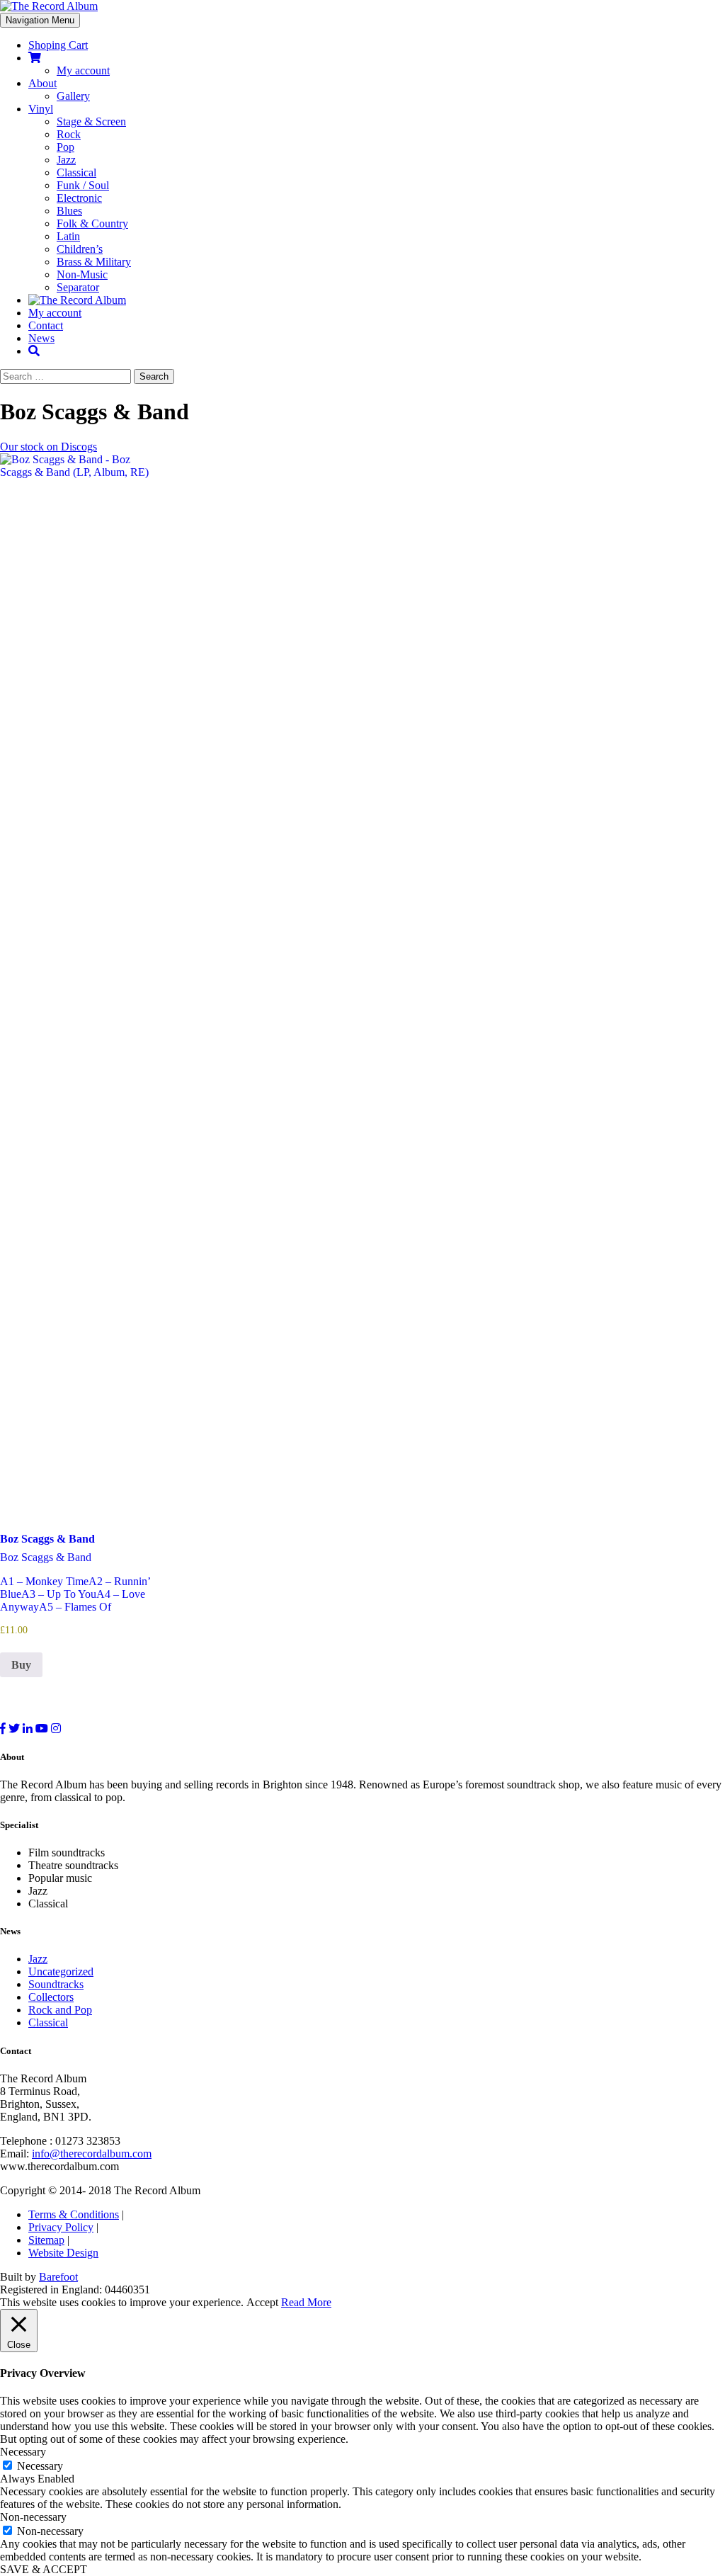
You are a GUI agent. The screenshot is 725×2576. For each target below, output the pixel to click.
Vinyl (41, 109)
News (41, 338)
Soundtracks (56, 1984)
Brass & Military (94, 262)
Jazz (66, 160)
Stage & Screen (91, 121)
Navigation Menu (40, 20)
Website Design (63, 2253)
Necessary (40, 2466)
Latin (68, 236)
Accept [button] (262, 2302)
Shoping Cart (58, 45)
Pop (65, 147)
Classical (76, 172)
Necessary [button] (23, 2452)
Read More (306, 2302)
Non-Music (82, 274)
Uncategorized (61, 1971)
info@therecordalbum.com (92, 2154)
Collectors (51, 1997)
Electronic (79, 198)
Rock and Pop (60, 2010)
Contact (46, 325)
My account (83, 70)
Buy (21, 1665)
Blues (69, 211)
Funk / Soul (83, 185)
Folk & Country (92, 223)
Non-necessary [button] (33, 2517)
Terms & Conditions (74, 2214)
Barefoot (58, 2277)
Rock (69, 134)
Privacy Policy (61, 2227)
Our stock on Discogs (48, 447)
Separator (78, 287)
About (42, 83)
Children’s (80, 249)
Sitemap (46, 2240)
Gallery (73, 96)
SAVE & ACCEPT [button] (44, 2569)
